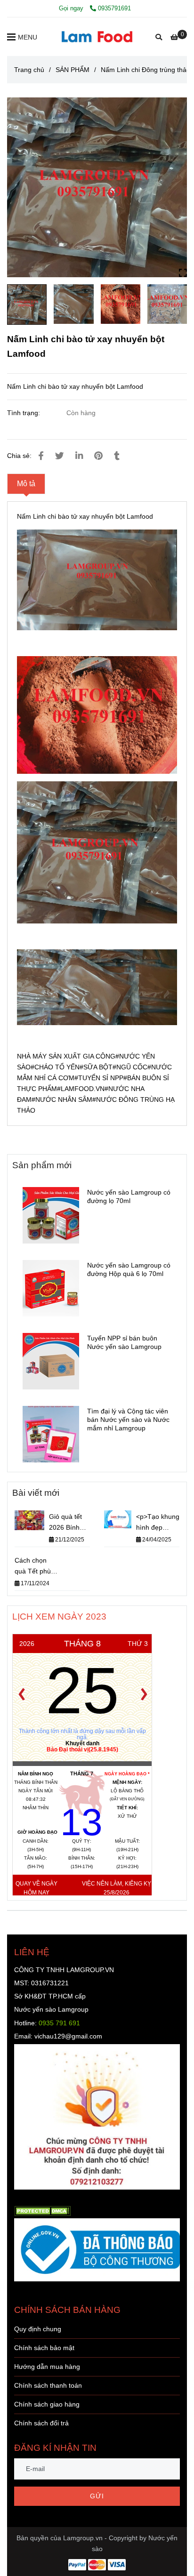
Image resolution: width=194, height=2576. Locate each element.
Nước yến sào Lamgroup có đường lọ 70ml (129, 1196)
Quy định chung (38, 2329)
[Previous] (22, 1694)
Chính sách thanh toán (48, 2385)
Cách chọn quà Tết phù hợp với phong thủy (36, 1567)
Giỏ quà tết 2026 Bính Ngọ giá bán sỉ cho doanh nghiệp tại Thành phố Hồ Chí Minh (68, 1523)
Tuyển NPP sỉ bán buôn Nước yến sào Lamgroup (124, 1342)
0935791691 (114, 8)
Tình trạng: (24, 413)
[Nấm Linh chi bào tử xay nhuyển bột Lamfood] (97, 37)
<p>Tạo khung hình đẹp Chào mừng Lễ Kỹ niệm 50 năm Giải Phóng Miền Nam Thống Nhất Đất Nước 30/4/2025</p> (158, 1523)
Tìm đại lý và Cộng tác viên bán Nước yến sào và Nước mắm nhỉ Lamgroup (128, 1420)
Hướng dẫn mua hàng (47, 2367)
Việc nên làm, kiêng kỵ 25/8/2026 (117, 1888)
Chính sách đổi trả (41, 2423)
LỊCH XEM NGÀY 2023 (59, 1616)
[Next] (144, 1694)
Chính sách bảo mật (44, 2348)
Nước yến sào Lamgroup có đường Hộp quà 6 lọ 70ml (129, 1269)
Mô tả (26, 484)
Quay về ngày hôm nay (36, 1888)
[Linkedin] (79, 456)
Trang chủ (29, 70)
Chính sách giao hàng (47, 2404)
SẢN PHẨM (73, 70)
